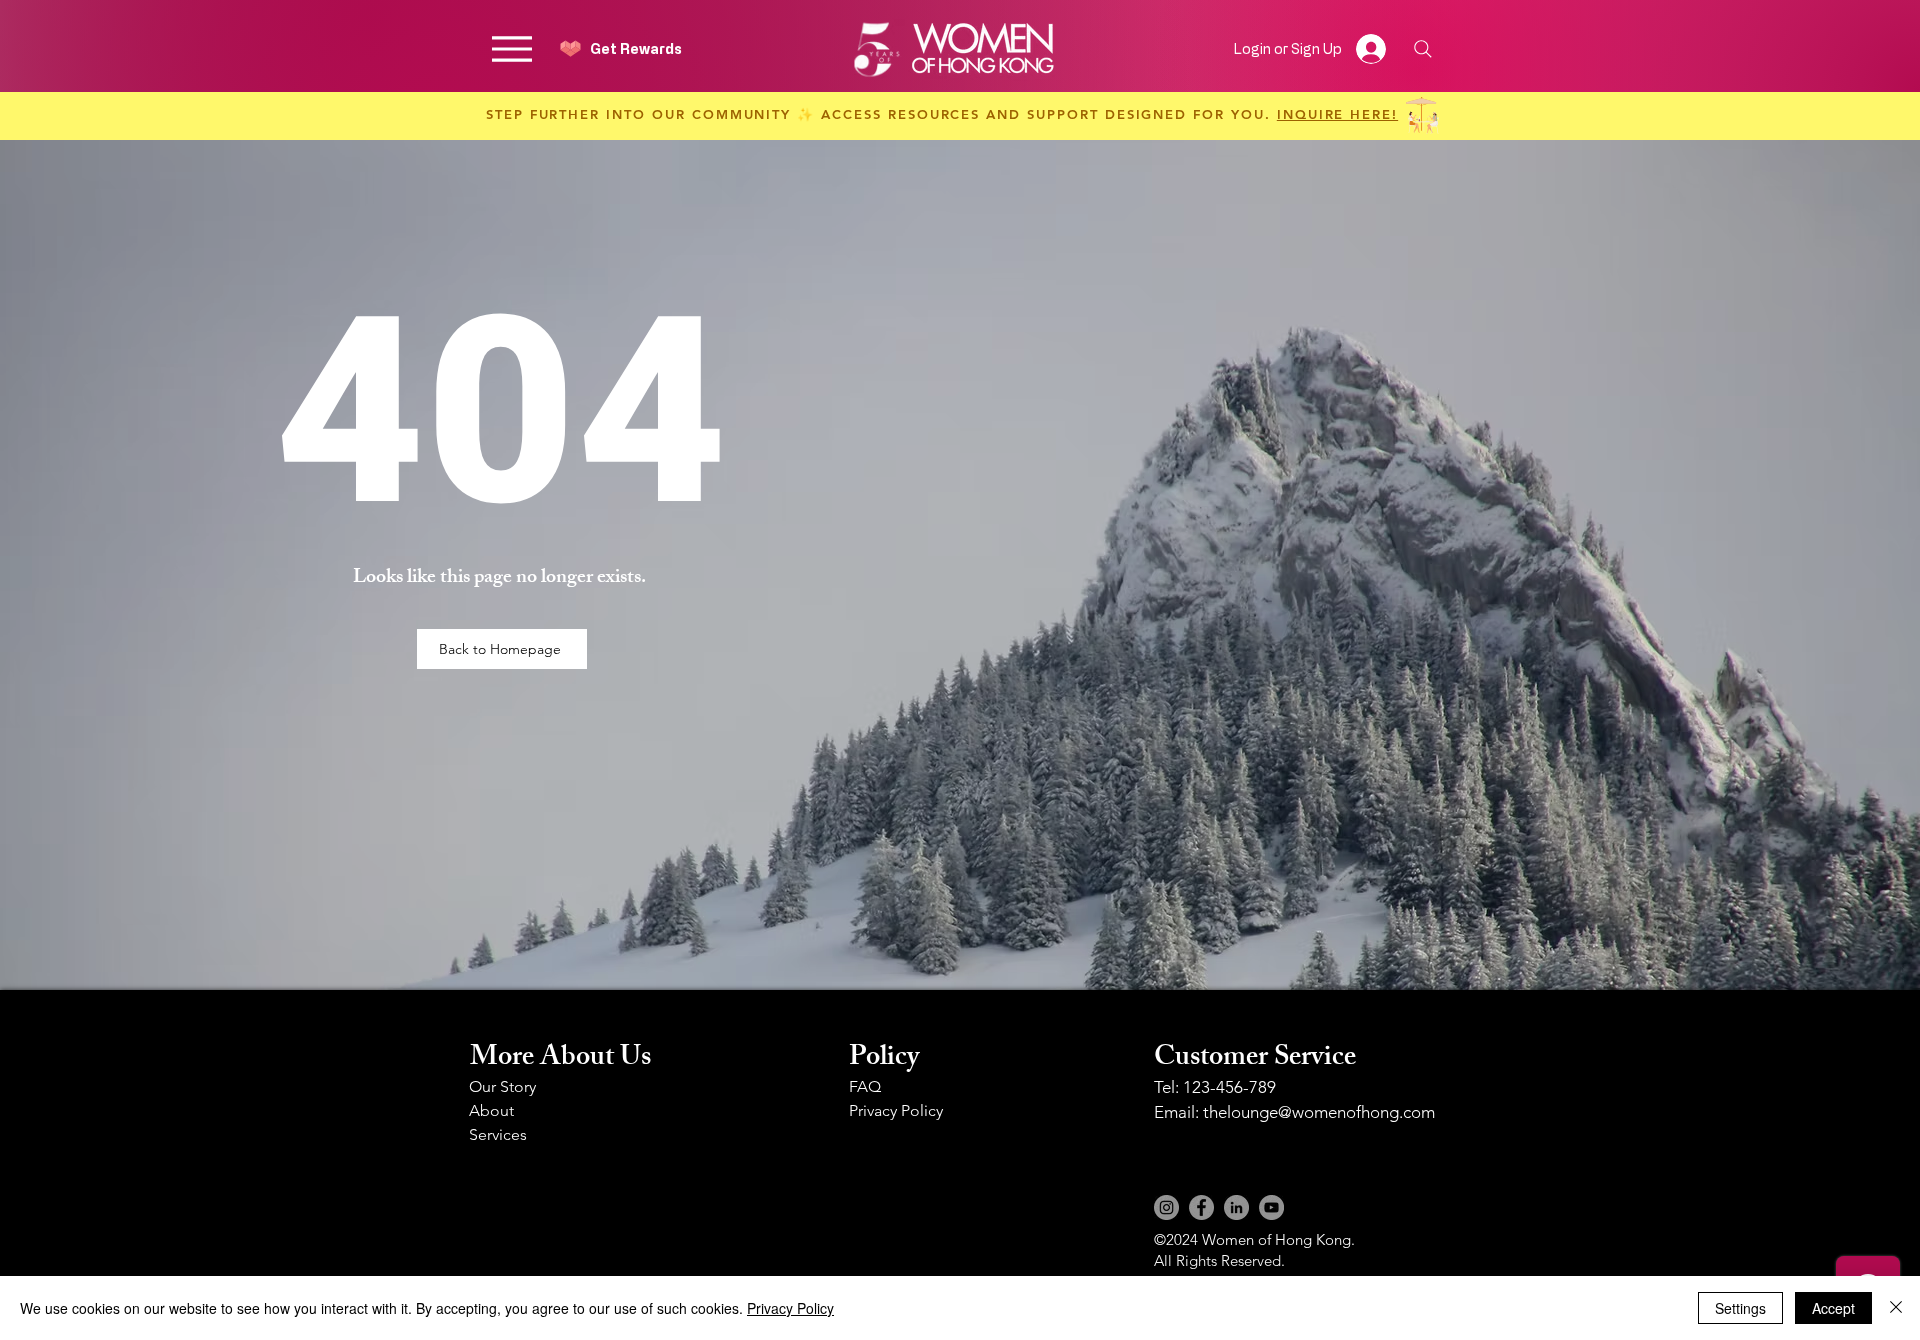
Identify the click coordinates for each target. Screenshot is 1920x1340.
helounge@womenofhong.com (1322, 1112)
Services (498, 1134)
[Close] (1896, 1308)
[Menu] (511, 48)
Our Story (502, 1086)
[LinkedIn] (1236, 1207)
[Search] (1422, 48)
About (491, 1110)
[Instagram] (1166, 1207)
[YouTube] (1271, 1207)
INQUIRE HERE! (1337, 114)
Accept (1833, 1308)
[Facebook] (1201, 1207)
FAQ (865, 1086)
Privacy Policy (896, 1110)
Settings (1740, 1308)
